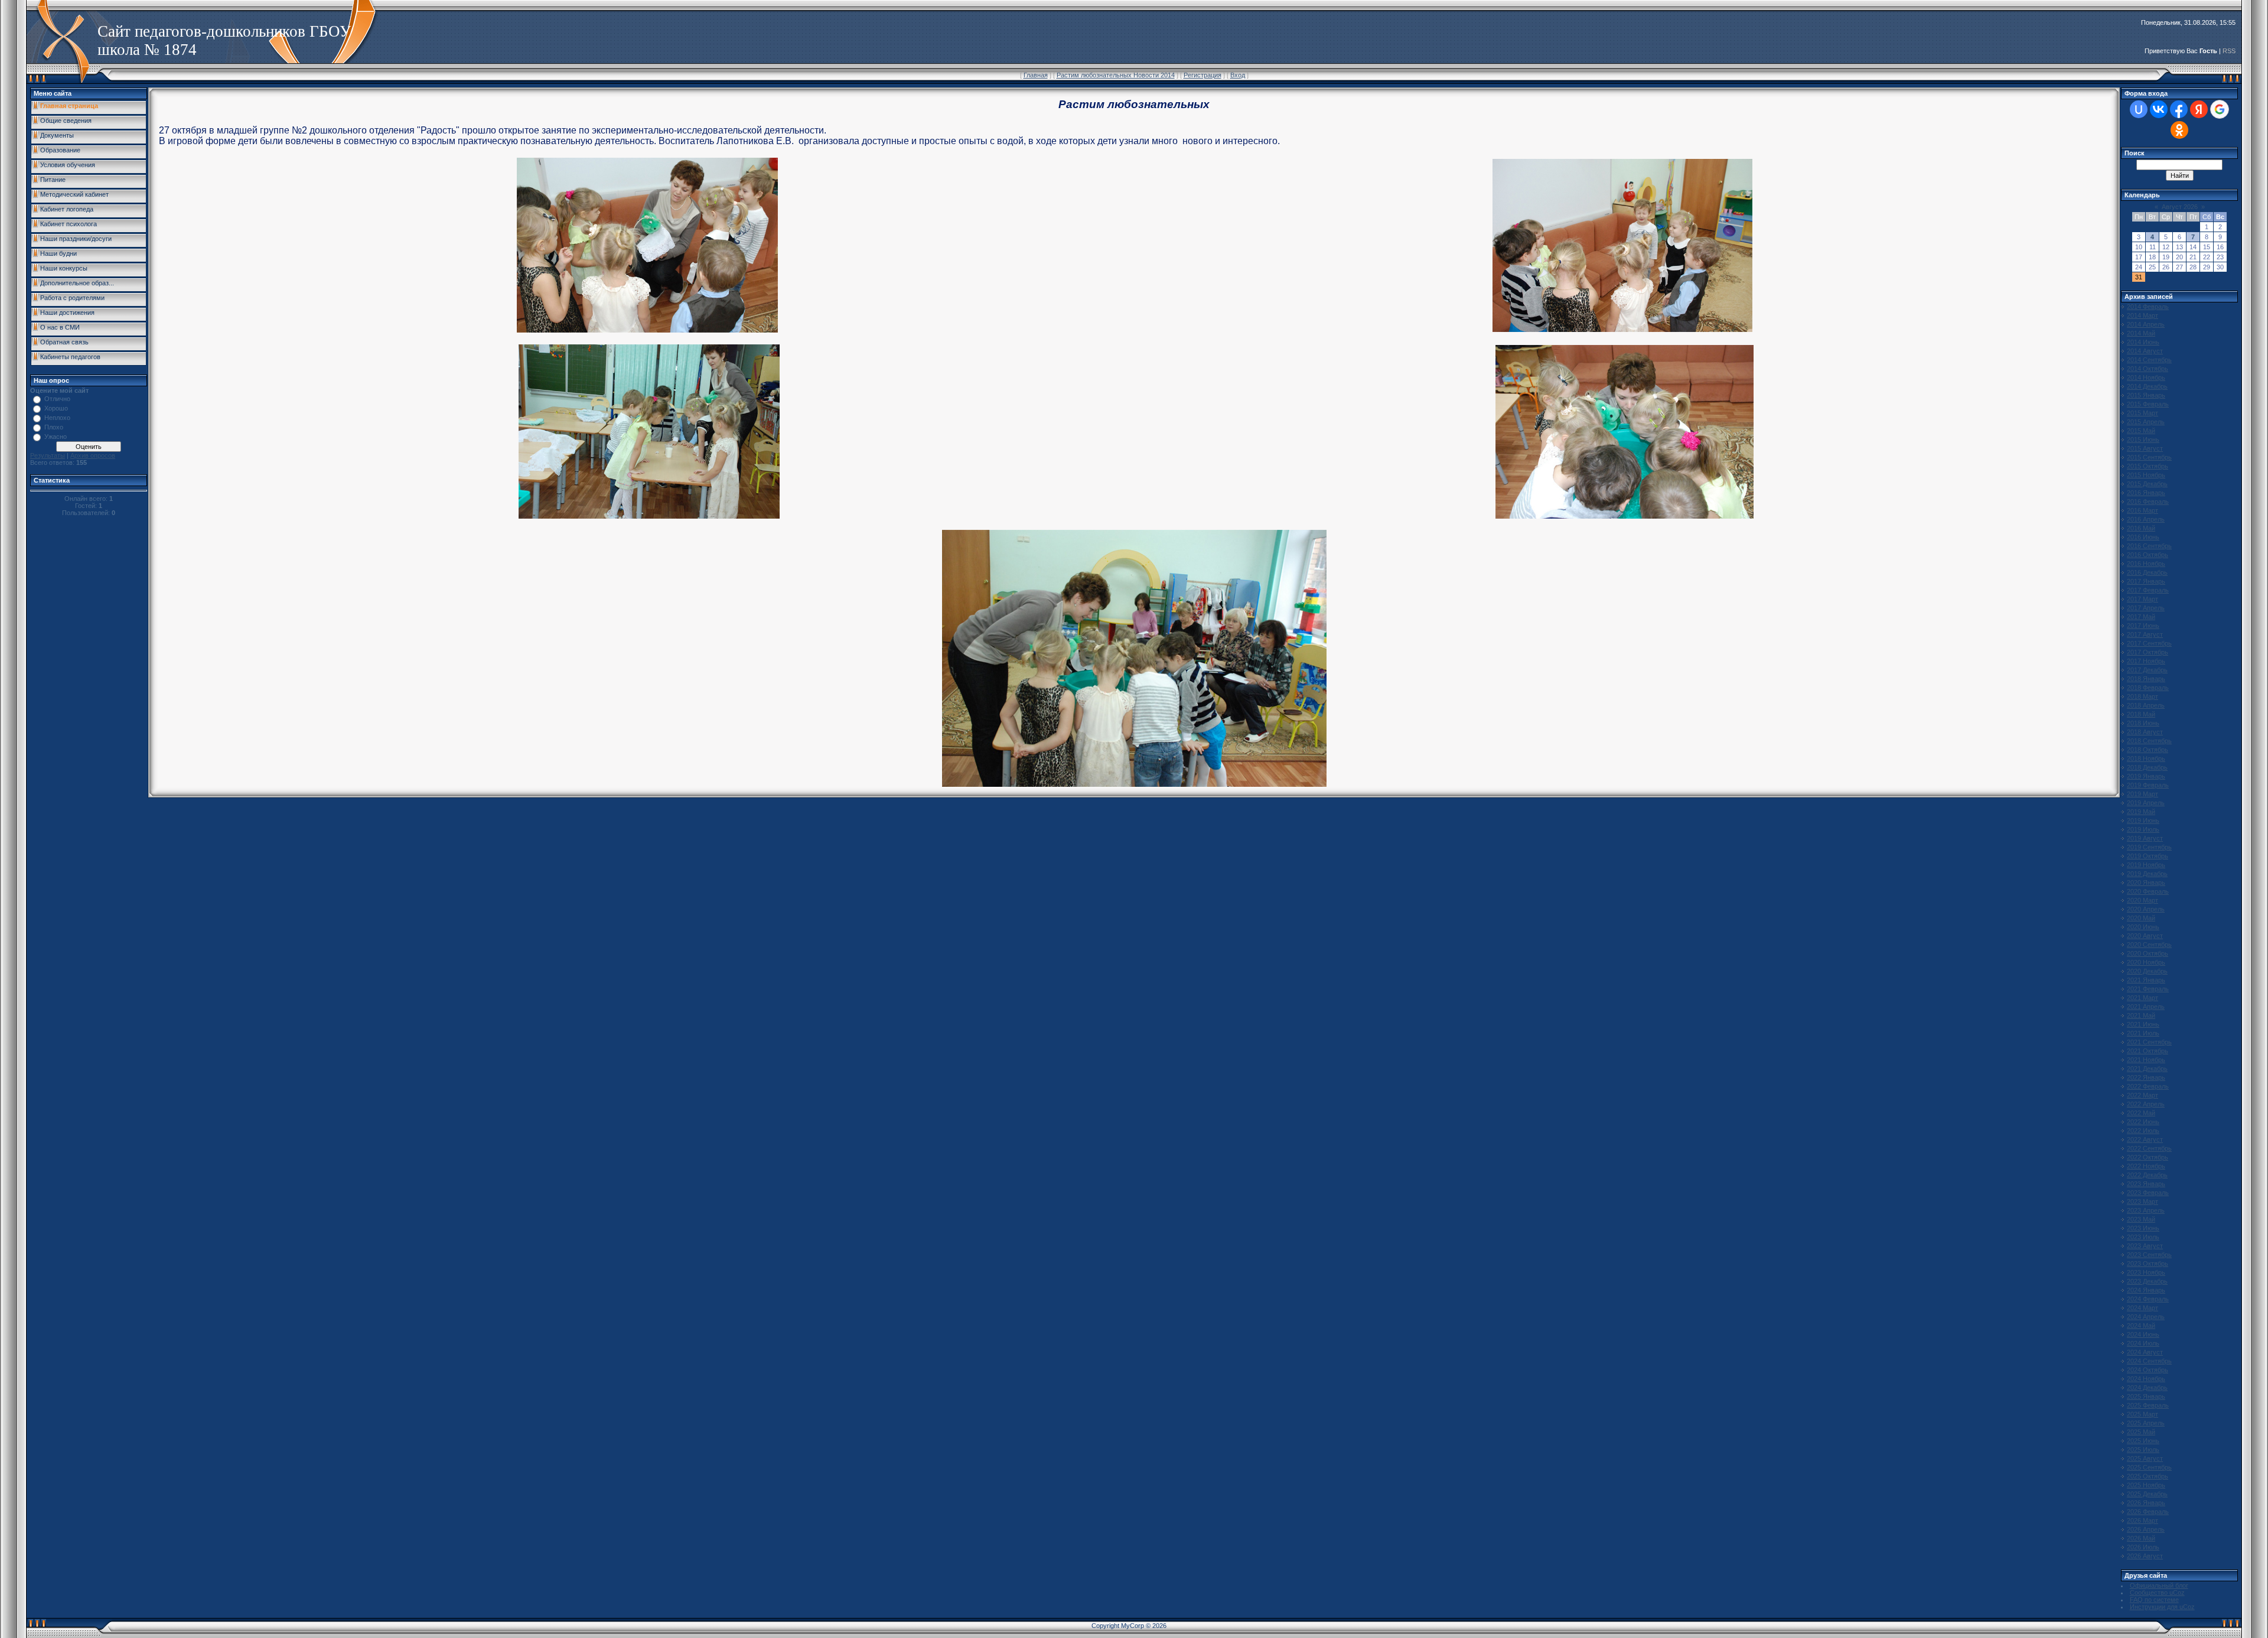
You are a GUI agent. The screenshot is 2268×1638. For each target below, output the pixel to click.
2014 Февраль (2148, 307)
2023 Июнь (2143, 1228)
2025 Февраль (2148, 1405)
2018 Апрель (2146, 705)
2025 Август (2145, 1458)
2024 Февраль (2148, 1299)
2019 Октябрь (2148, 856)
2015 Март (2142, 413)
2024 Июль (2143, 1343)
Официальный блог (2159, 1585)
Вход (1238, 75)
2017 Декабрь (2147, 670)
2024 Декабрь (2147, 1388)
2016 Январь (2146, 493)
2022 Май (2141, 1113)
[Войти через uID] (2139, 109)
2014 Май (2141, 333)
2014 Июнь (2143, 342)
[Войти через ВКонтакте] (2159, 109)
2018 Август (2145, 732)
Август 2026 (2180, 207)
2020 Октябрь (2148, 953)
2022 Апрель (2146, 1104)
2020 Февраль (2148, 891)
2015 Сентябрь (2149, 457)
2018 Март (2142, 696)
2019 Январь (2146, 776)
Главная (1036, 75)
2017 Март (2142, 599)
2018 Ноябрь (2146, 758)
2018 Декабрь (2147, 767)
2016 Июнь (2143, 537)
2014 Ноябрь (2146, 377)
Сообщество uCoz (2157, 1593)
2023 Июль (2143, 1237)
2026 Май (2141, 1538)
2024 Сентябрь (2149, 1361)
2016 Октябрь (2148, 555)
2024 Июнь (2143, 1334)
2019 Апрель (2146, 803)
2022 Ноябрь (2146, 1166)
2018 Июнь (2143, 723)
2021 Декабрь (2147, 1069)
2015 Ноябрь (2146, 475)
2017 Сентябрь (2149, 643)
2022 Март (2142, 1095)
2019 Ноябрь (2146, 865)
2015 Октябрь (2148, 466)
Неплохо (57, 418)
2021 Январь (2146, 980)
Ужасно (56, 437)
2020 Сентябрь (2149, 945)
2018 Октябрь (2148, 750)
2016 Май (2141, 528)
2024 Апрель (2146, 1317)
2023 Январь (2146, 1184)
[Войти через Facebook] (2179, 109)
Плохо (54, 427)
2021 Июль (2143, 1033)
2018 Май (2141, 714)
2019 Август (2145, 838)
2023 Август (2145, 1246)
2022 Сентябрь (2149, 1148)
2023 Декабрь (2147, 1281)
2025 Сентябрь (2149, 1467)
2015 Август (2145, 448)
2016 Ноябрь (2146, 564)
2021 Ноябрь (2146, 1060)
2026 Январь (2146, 1503)
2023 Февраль (2148, 1193)
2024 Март (2142, 1308)
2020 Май (2141, 918)
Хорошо (56, 408)
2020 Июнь (2143, 927)
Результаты (48, 455)
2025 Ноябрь (2146, 1485)
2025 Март (2142, 1414)
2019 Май (2141, 812)
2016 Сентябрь (2149, 546)
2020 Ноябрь (2146, 962)
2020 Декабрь (2147, 971)
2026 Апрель (2146, 1529)
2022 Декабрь (2147, 1175)
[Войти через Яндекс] (2199, 109)
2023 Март (2142, 1201)
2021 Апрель (2146, 1007)
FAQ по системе (2154, 1600)
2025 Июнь (2143, 1441)
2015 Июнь (2143, 439)
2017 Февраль (2148, 590)
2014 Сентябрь (2149, 360)
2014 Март (2142, 315)
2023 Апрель (2146, 1210)
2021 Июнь (2143, 1024)
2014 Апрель (2146, 324)
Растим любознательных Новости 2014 (1116, 75)
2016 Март (2142, 510)
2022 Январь (2146, 1077)
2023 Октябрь (2148, 1263)
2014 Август (2145, 351)
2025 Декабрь (2147, 1494)
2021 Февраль (2148, 989)
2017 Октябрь (2148, 652)
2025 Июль (2143, 1450)
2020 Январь (2146, 882)
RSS (2229, 51)
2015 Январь (2146, 395)
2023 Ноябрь (2146, 1272)
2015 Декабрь (2147, 484)
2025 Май (2141, 1432)
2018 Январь (2146, 679)
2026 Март (2142, 1520)
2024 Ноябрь (2146, 1379)
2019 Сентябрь (2149, 847)
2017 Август (2145, 634)
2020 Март (2142, 900)
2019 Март (2142, 794)
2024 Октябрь (2148, 1370)
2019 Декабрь (2147, 874)
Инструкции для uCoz (2162, 1607)
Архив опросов (93, 455)
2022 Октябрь (2148, 1157)
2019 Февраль (2148, 785)
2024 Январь (2146, 1290)
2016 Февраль (2148, 502)
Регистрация (1203, 75)
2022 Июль (2143, 1131)
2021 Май (2141, 1015)
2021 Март (2142, 998)
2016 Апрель (2146, 519)
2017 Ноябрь (2146, 661)
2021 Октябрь (2148, 1051)
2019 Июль (2143, 829)
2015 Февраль (2148, 404)
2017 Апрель (2146, 608)
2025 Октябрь (2148, 1476)
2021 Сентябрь (2149, 1042)
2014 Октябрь (2148, 369)
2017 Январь (2146, 581)
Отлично (57, 399)
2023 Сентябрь (2149, 1255)
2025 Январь (2146, 1396)
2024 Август (2145, 1352)
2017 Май (2141, 617)
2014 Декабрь (2147, 386)
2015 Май (2141, 431)
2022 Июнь (2143, 1122)
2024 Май (2141, 1326)
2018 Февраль (2148, 688)
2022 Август (2145, 1139)
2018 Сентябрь (2149, 741)
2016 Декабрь (2147, 572)
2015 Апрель (2146, 422)
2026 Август (2145, 1556)
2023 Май (2141, 1219)
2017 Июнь (2143, 626)
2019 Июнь (2143, 820)
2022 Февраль (2148, 1086)
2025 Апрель (2146, 1423)
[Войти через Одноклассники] (2179, 130)
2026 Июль (2143, 1547)
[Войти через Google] (2220, 109)
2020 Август (2145, 936)
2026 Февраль (2148, 1512)
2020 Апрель (2146, 909)
